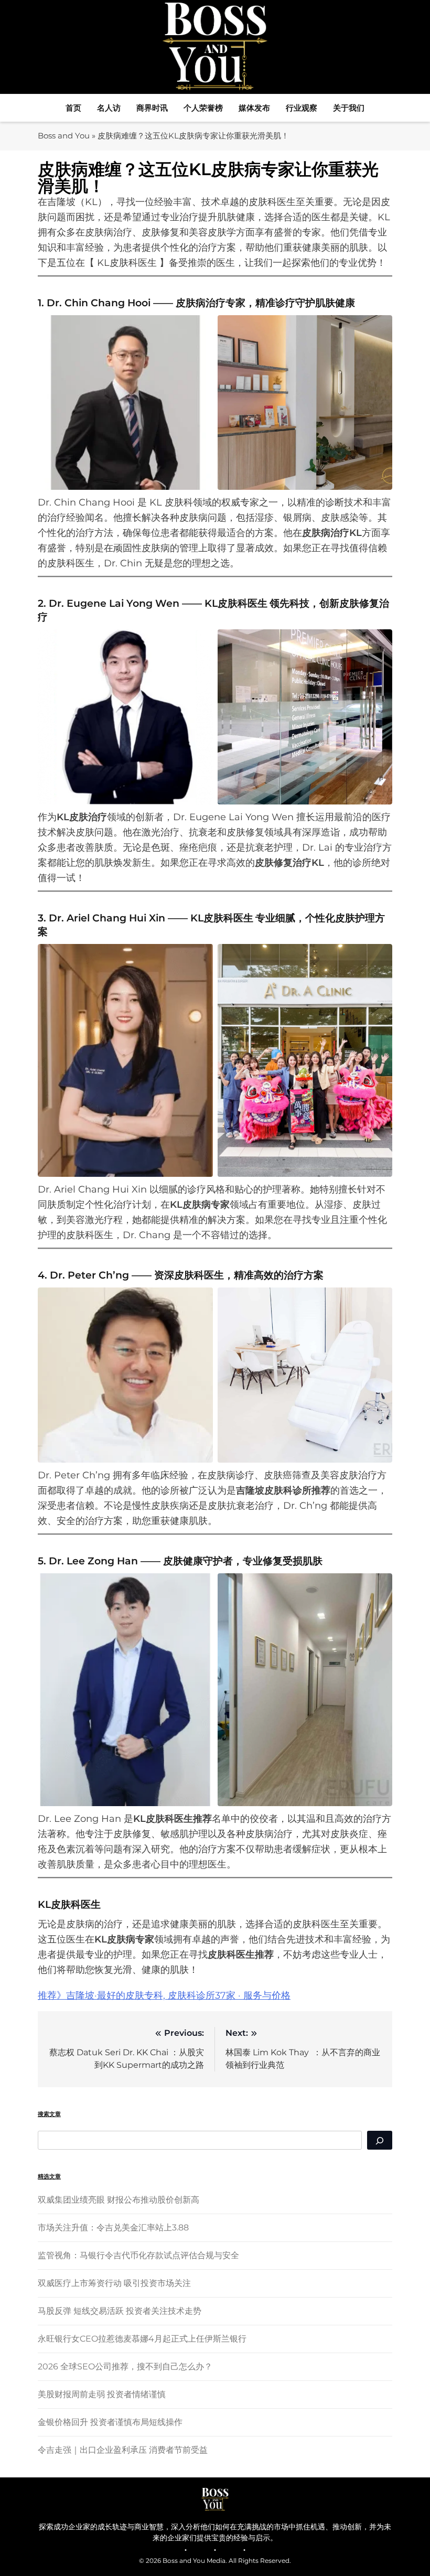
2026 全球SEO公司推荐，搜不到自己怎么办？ (125, 2366)
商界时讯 (152, 108)
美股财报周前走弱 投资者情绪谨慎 (102, 2394)
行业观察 (302, 108)
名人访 (109, 108)
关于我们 (349, 108)
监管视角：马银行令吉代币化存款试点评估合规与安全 (138, 2255)
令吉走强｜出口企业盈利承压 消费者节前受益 (123, 2450)
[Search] (380, 2140)
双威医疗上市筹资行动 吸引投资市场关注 (114, 2283)
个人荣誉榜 (203, 108)
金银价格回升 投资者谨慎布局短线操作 (110, 2422)
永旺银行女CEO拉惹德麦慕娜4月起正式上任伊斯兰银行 (142, 2339)
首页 (73, 108)
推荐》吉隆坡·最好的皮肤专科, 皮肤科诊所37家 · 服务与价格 (164, 1995)
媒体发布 (254, 108)
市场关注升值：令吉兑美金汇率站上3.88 (113, 2228)
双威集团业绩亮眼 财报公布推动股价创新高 (119, 2200)
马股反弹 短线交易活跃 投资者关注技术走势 (120, 2311)
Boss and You (64, 136)
